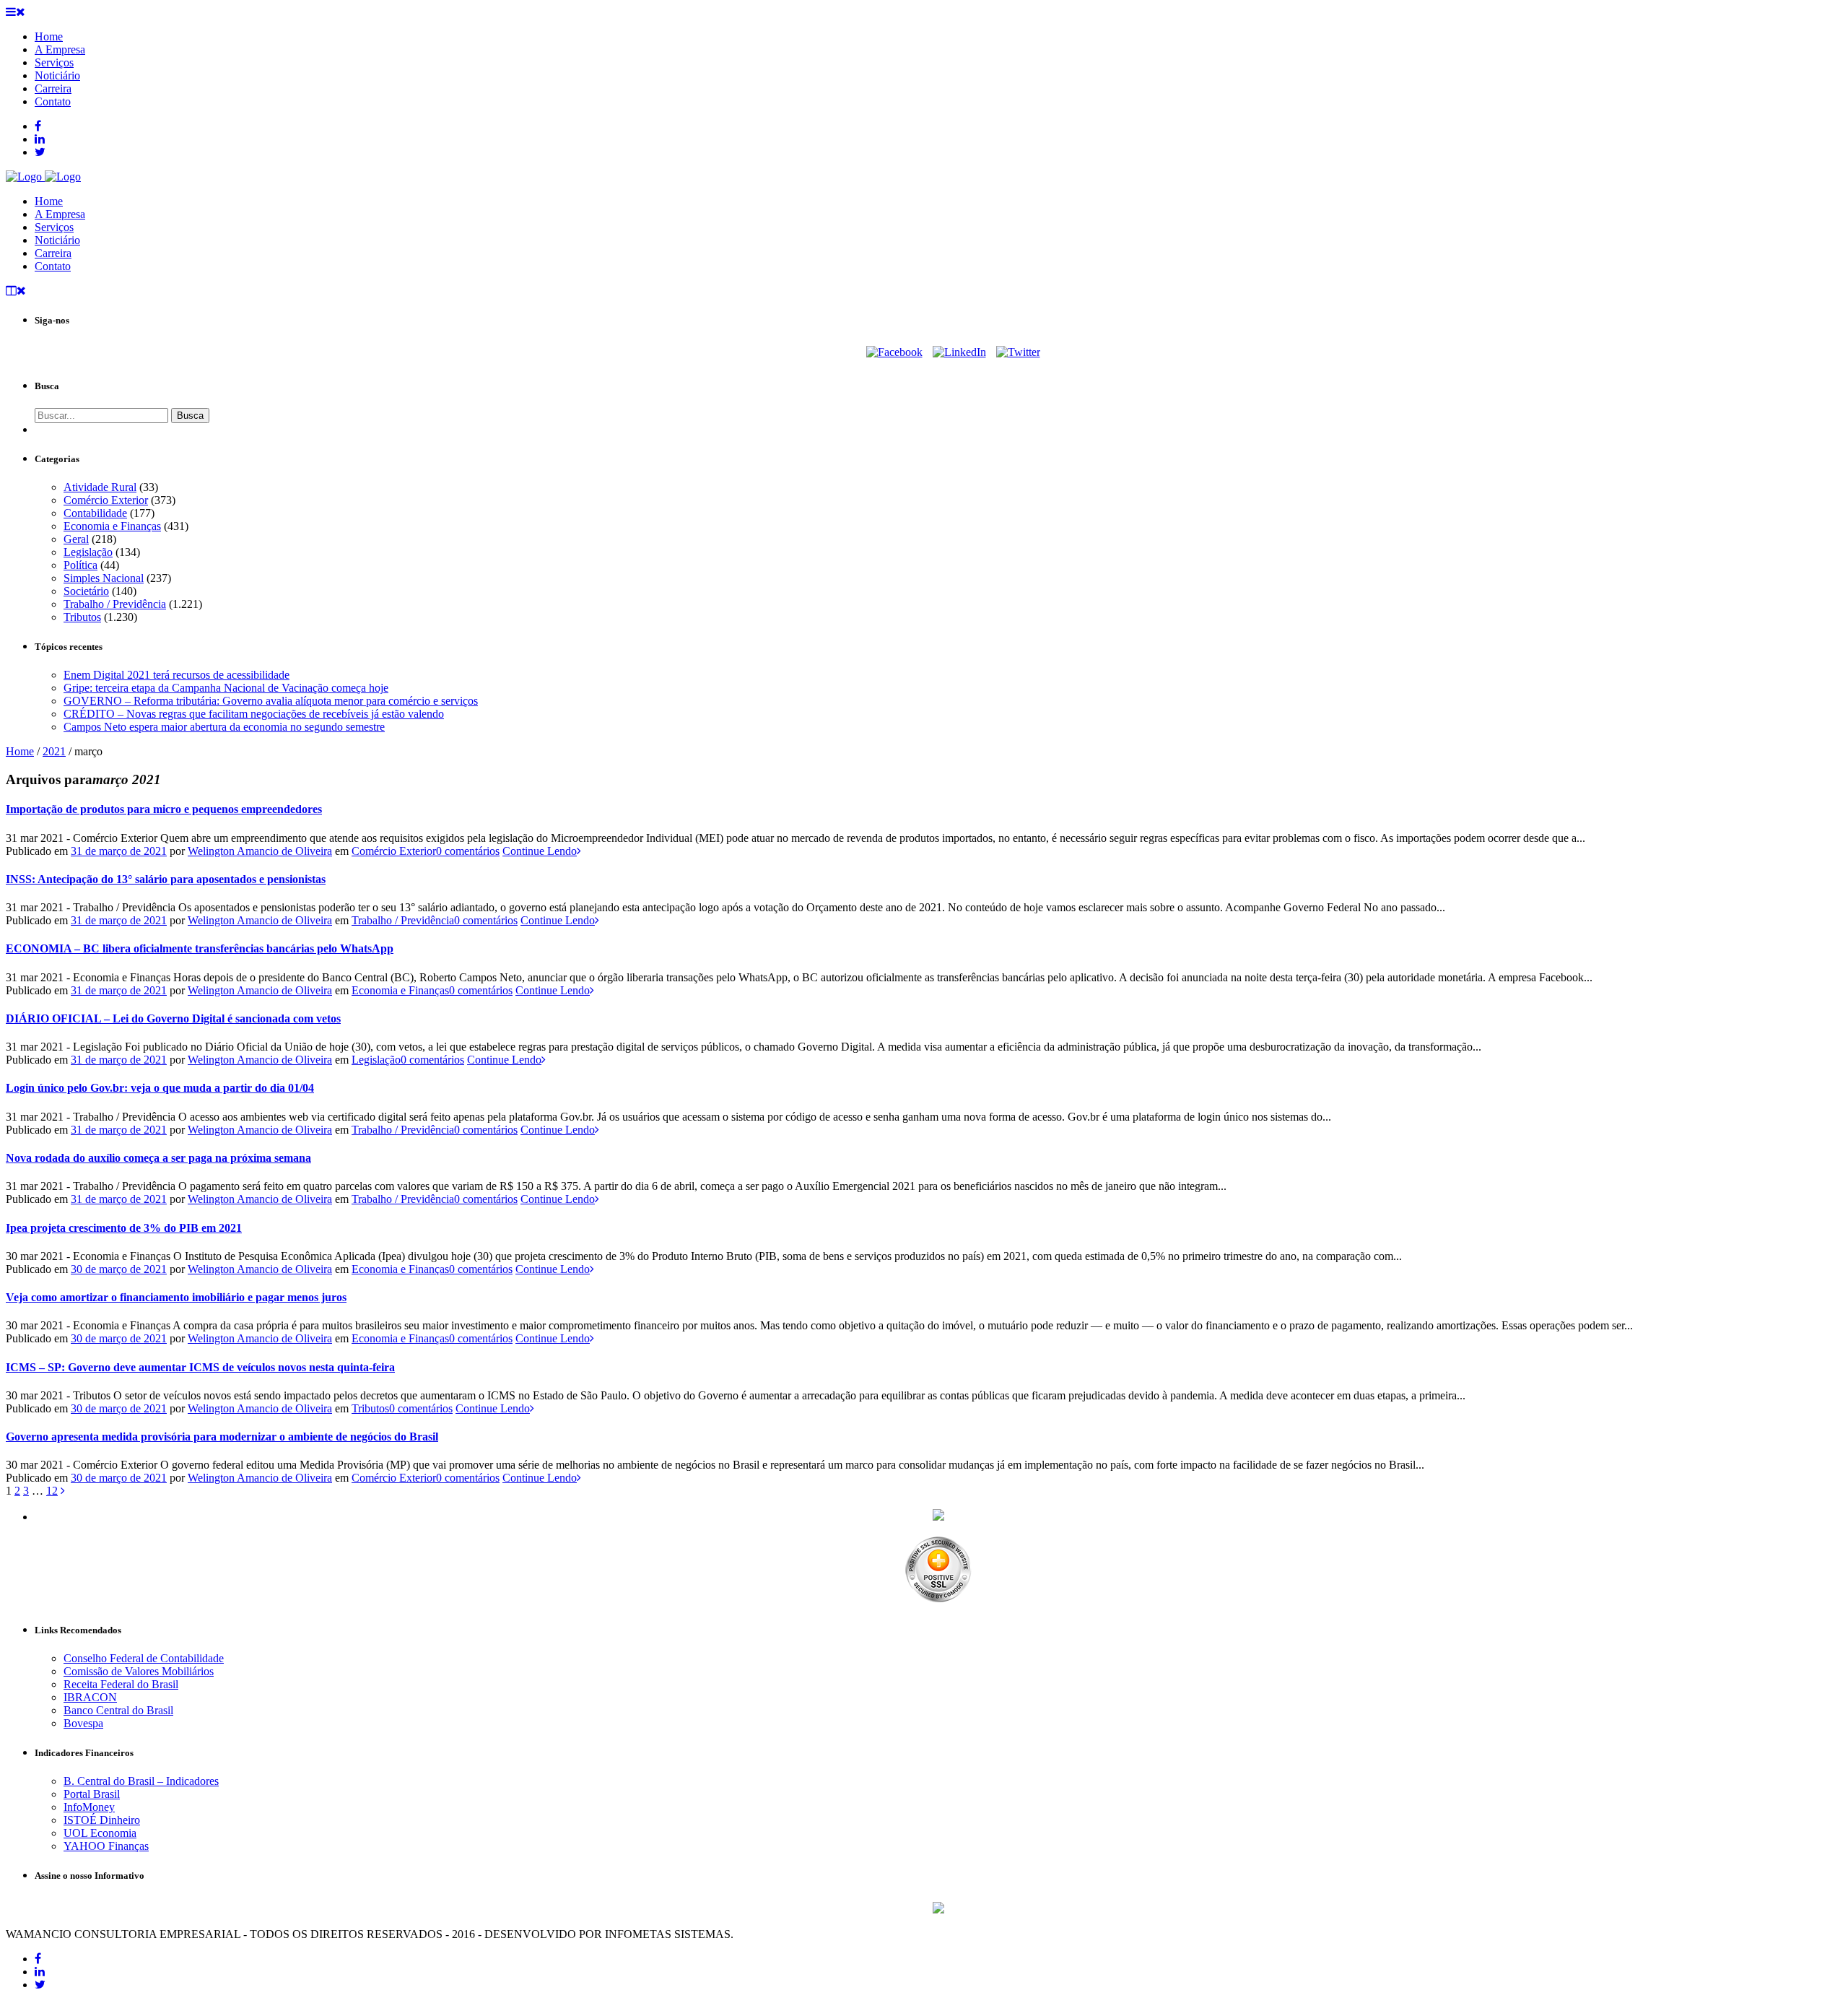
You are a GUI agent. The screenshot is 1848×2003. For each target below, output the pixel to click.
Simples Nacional (104, 578)
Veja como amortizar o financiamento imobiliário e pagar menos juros (176, 1297)
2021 (54, 751)
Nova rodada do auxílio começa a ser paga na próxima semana (158, 1158)
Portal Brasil (92, 1794)
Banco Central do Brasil (118, 1710)
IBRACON (90, 1697)
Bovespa (83, 1723)
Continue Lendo (540, 851)
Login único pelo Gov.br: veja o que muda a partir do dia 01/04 (160, 1088)
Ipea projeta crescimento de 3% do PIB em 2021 (124, 1228)
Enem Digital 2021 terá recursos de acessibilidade (176, 675)
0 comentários (468, 851)
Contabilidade (95, 513)
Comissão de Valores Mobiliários (139, 1671)
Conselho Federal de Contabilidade (144, 1658)
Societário (86, 591)
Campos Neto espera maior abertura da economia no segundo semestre (224, 727)
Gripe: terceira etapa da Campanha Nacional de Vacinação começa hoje (226, 688)
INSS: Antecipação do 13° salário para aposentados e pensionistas (166, 879)
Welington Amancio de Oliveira (260, 851)
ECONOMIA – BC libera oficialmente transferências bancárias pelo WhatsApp (200, 948)
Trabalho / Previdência (115, 604)
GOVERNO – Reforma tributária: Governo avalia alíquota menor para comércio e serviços (271, 701)
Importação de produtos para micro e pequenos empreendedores (164, 809)
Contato (53, 266)
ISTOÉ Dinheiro (102, 1820)
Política (80, 565)
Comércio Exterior (106, 500)
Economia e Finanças (112, 526)
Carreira (53, 253)
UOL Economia (100, 1833)
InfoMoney (89, 1807)
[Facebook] (894, 352)
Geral (76, 539)
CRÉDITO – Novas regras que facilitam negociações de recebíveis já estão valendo (254, 714)
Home (49, 201)
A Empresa (60, 214)
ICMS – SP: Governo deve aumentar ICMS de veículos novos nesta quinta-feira (200, 1367)
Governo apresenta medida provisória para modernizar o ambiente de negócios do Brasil (222, 1437)
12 (52, 1491)
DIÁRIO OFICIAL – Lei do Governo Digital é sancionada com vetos (173, 1018)
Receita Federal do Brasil (121, 1684)
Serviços (54, 227)
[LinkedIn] (959, 352)
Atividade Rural (100, 487)
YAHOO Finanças (106, 1846)
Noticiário (57, 240)
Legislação (88, 552)
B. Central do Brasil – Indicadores (141, 1781)
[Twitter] (1018, 352)
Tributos (82, 617)
